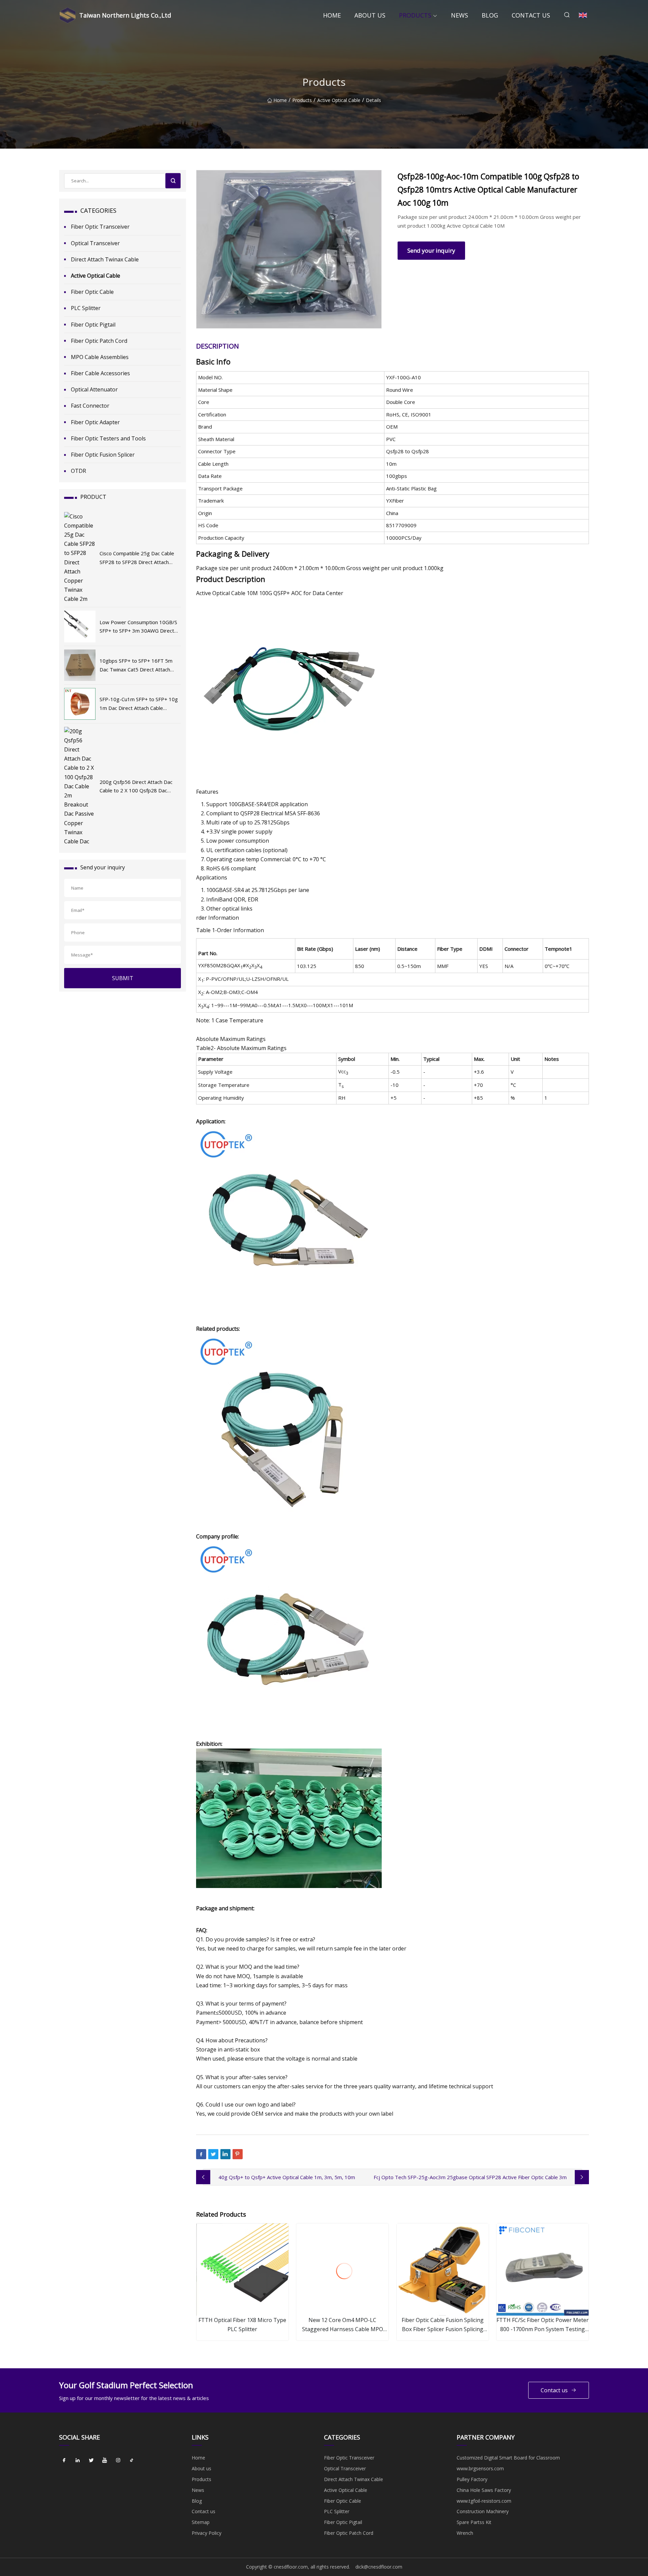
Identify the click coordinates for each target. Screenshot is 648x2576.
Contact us (531, 15)
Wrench (465, 2533)
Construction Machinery (483, 2511)
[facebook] (64, 2460)
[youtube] (105, 2460)
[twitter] (91, 2460)
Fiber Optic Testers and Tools (108, 438)
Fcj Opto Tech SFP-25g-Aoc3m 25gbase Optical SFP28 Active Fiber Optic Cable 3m (470, 2177)
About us (370, 15)
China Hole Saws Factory (484, 2490)
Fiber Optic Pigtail (93, 325)
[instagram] (118, 2460)
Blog (490, 15)
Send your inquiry (431, 250)
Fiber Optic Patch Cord (99, 341)
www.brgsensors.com (480, 2468)
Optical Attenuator (94, 389)
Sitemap (201, 2522)
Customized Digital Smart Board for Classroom (508, 2458)
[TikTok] (132, 2460)
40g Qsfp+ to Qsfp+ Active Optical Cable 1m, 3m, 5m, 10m (287, 2177)
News (460, 15)
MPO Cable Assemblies (100, 357)
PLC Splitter (86, 308)
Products (415, 15)
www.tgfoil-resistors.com (484, 2501)
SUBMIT (123, 978)
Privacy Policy (207, 2533)
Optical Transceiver (95, 243)
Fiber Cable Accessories (100, 373)
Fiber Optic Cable (92, 292)
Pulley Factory (472, 2479)
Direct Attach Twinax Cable (105, 259)
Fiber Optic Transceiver (100, 227)
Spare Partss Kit (474, 2522)
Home (332, 15)
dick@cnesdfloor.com (379, 2567)
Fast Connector (90, 406)
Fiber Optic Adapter (95, 422)
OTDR (78, 471)
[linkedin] (78, 2460)
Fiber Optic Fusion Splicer (103, 455)
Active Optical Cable (339, 100)
